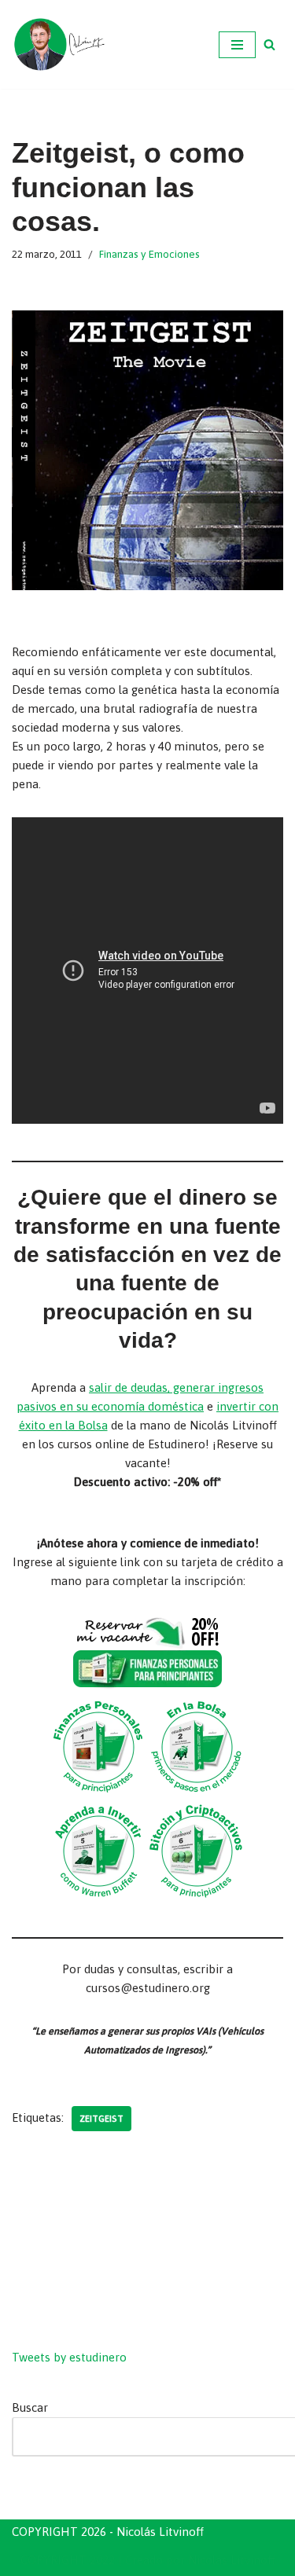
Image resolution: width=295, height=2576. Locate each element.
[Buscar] (269, 44)
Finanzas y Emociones (149, 254)
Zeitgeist (101, 2118)
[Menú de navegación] (237, 45)
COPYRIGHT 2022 (68, 2560)
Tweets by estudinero (69, 2357)
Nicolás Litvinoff (232, 2560)
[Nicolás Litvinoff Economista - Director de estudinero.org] (59, 44)
